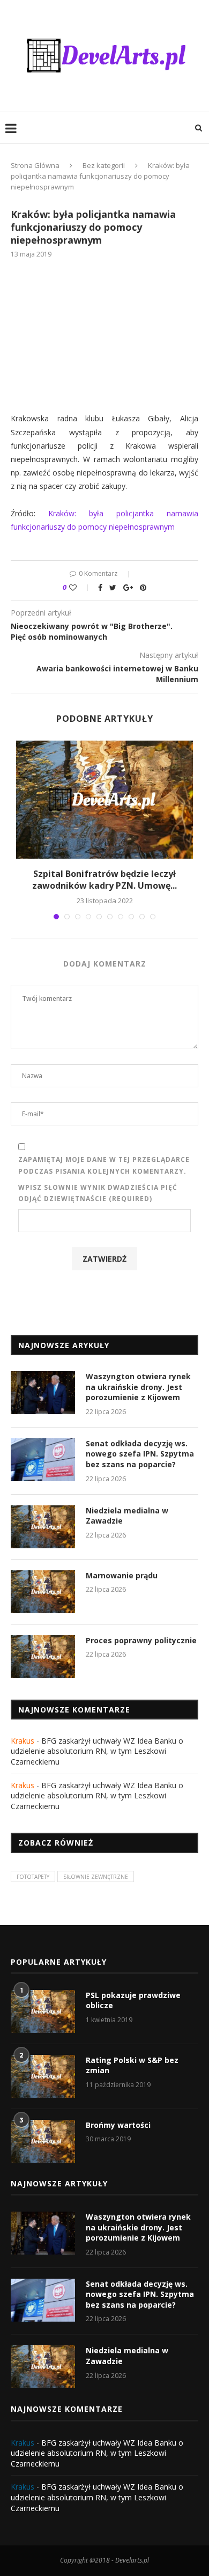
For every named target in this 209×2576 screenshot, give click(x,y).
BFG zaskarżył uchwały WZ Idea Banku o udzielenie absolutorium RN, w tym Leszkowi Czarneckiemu (97, 1751)
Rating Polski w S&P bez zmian (132, 2065)
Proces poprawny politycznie (141, 1640)
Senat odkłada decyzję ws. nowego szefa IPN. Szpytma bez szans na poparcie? (140, 1454)
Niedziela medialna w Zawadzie (127, 1516)
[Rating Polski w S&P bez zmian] (43, 2076)
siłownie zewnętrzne (96, 1877)
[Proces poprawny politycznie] (43, 1657)
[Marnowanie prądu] (43, 1592)
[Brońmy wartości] (43, 2141)
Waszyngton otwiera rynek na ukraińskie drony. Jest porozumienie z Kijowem (138, 1387)
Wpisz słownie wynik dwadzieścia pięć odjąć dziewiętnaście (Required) (98, 1193)
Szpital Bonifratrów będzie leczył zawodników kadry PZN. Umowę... (104, 880)
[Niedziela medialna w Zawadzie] (43, 1527)
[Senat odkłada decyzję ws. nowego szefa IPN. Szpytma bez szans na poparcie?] (43, 1460)
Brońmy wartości (118, 2125)
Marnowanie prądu (122, 1575)
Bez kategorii (104, 165)
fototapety (33, 1877)
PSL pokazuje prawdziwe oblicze (133, 2000)
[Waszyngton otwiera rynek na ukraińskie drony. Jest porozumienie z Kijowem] (43, 1393)
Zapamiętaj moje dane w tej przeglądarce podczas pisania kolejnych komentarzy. (104, 1165)
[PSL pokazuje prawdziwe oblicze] (43, 2011)
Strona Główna (35, 165)
